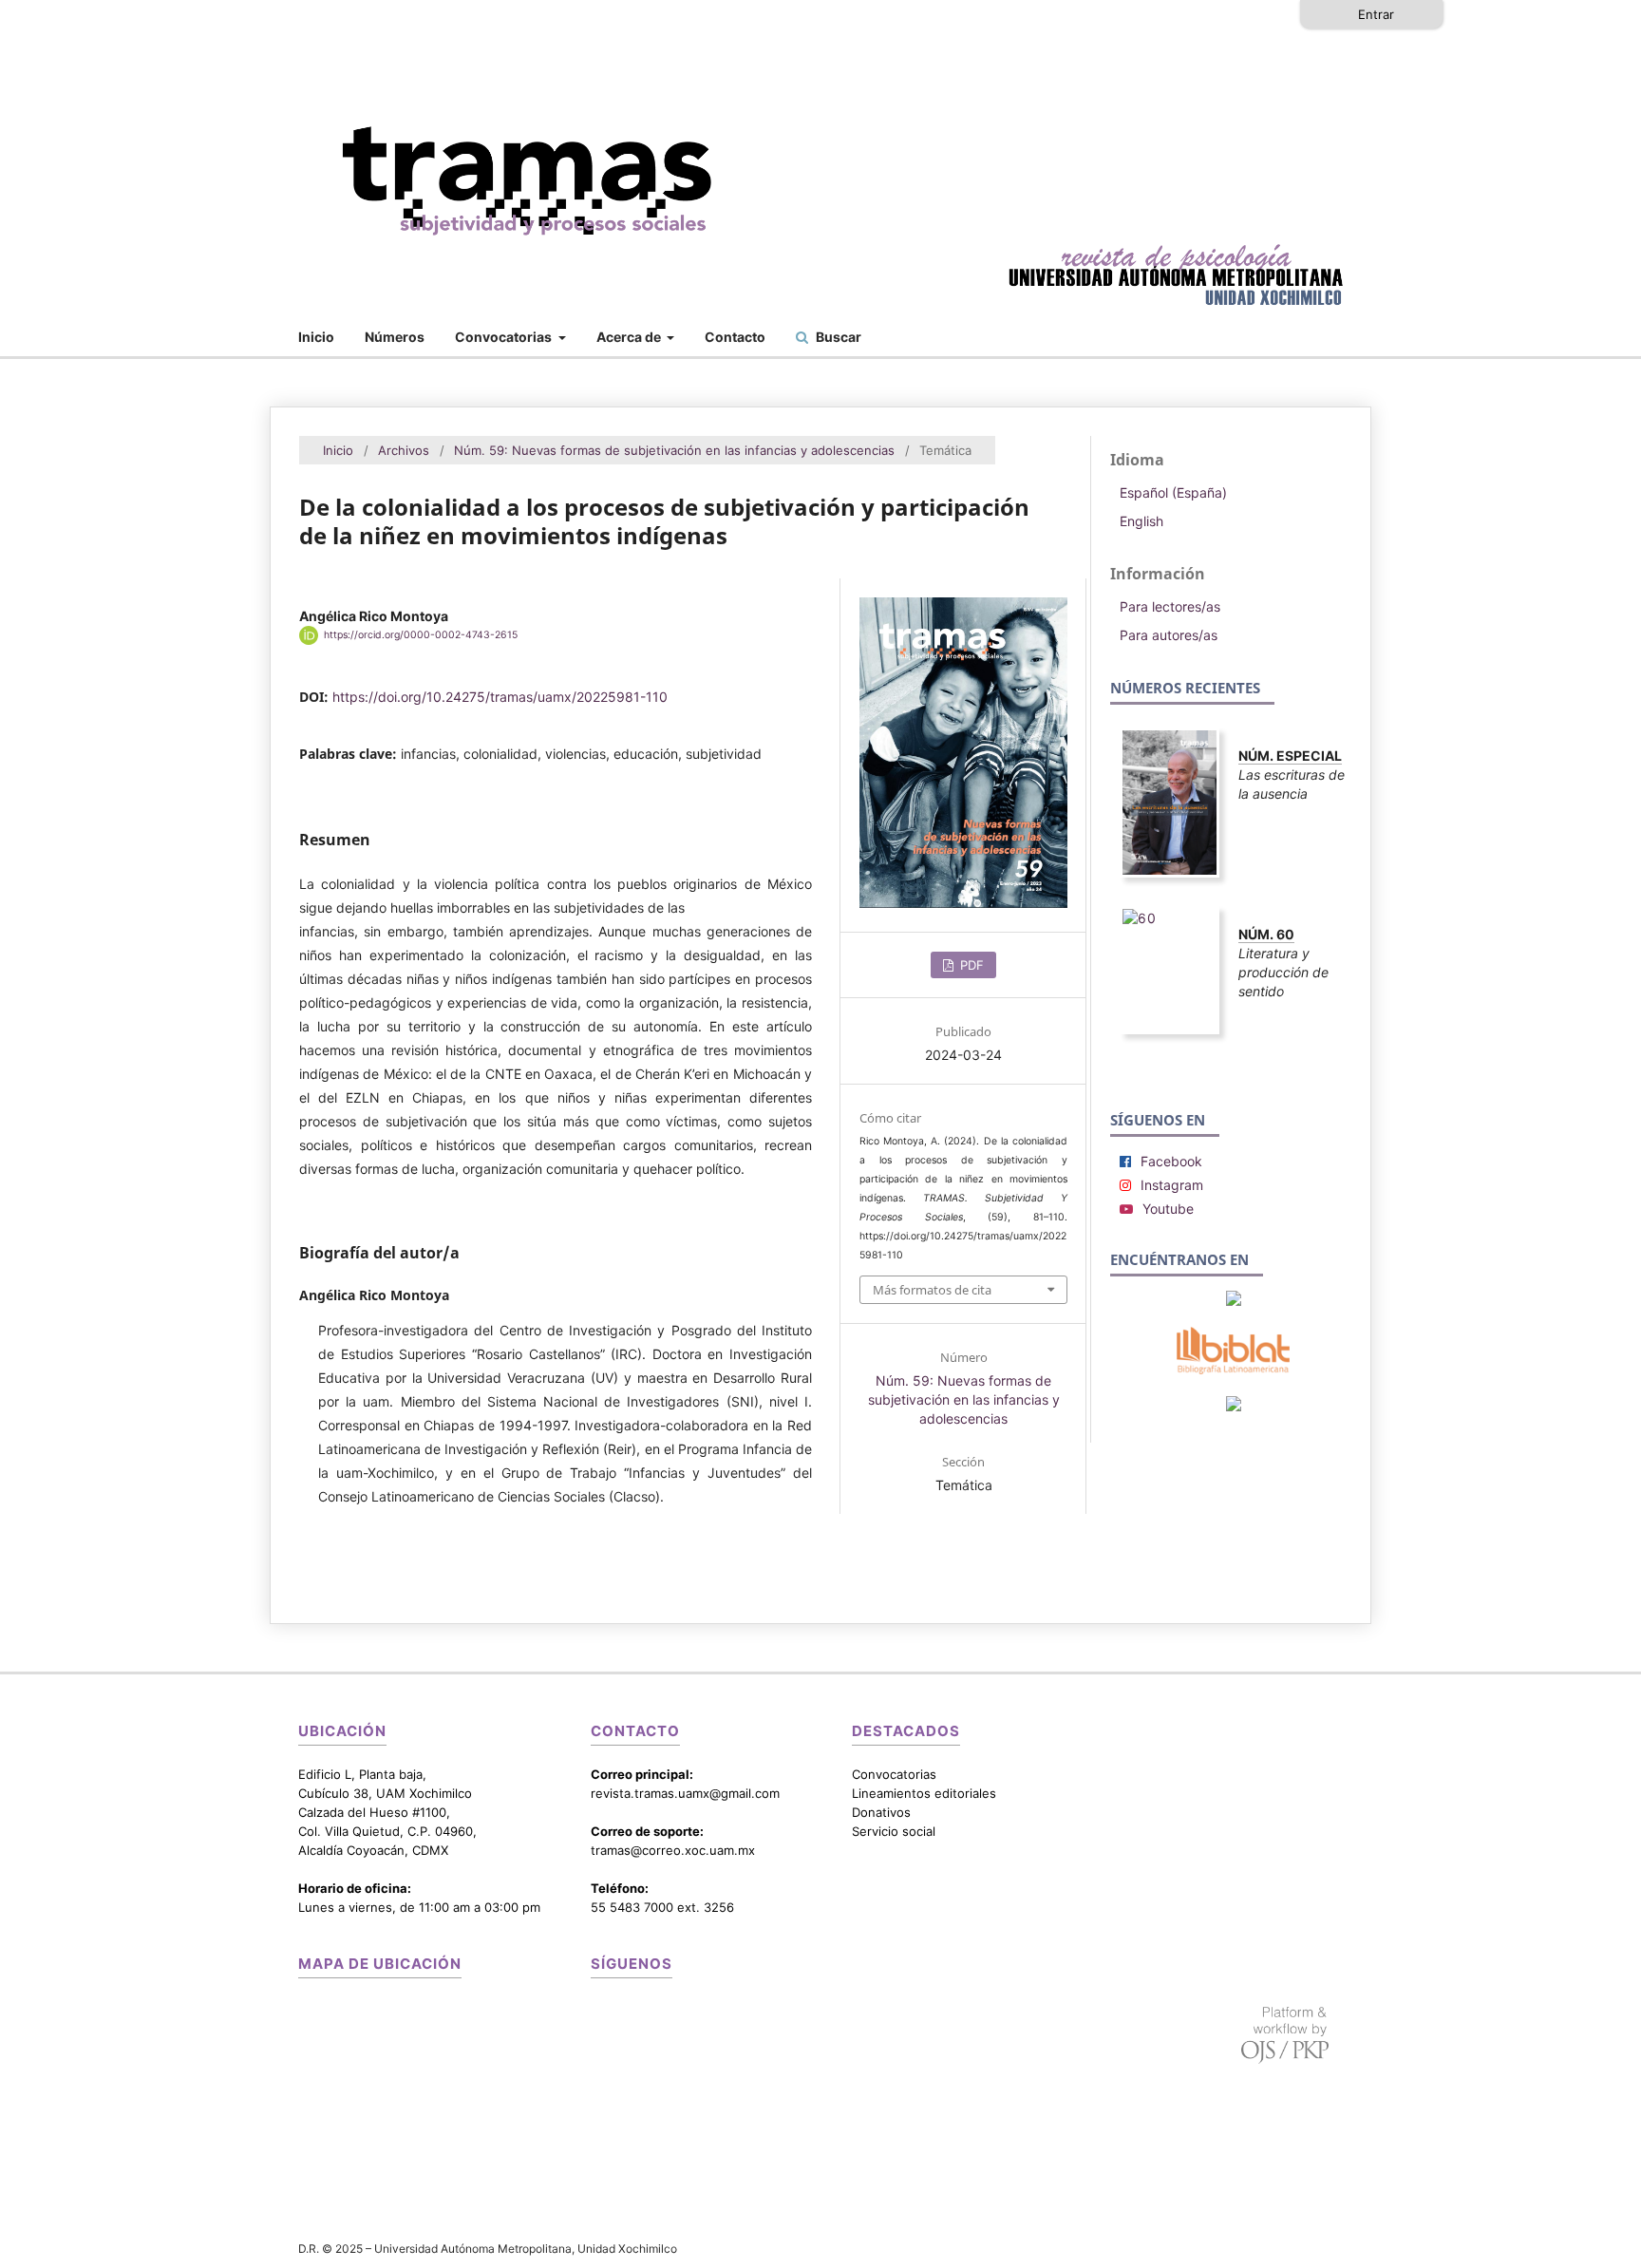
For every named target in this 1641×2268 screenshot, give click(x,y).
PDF (970, 965)
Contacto (735, 337)
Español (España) (1173, 492)
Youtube (1168, 1209)
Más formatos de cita (932, 1290)
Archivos (404, 450)
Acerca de (630, 337)
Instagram (1172, 1185)
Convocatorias (505, 337)
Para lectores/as (1170, 606)
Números (395, 337)
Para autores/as (1169, 635)
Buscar (837, 337)
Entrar (1376, 14)
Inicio (316, 337)
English (1141, 521)
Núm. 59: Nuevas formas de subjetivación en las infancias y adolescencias (674, 450)
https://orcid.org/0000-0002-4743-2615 (421, 635)
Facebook (1171, 1161)
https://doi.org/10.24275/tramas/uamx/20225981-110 (500, 697)
